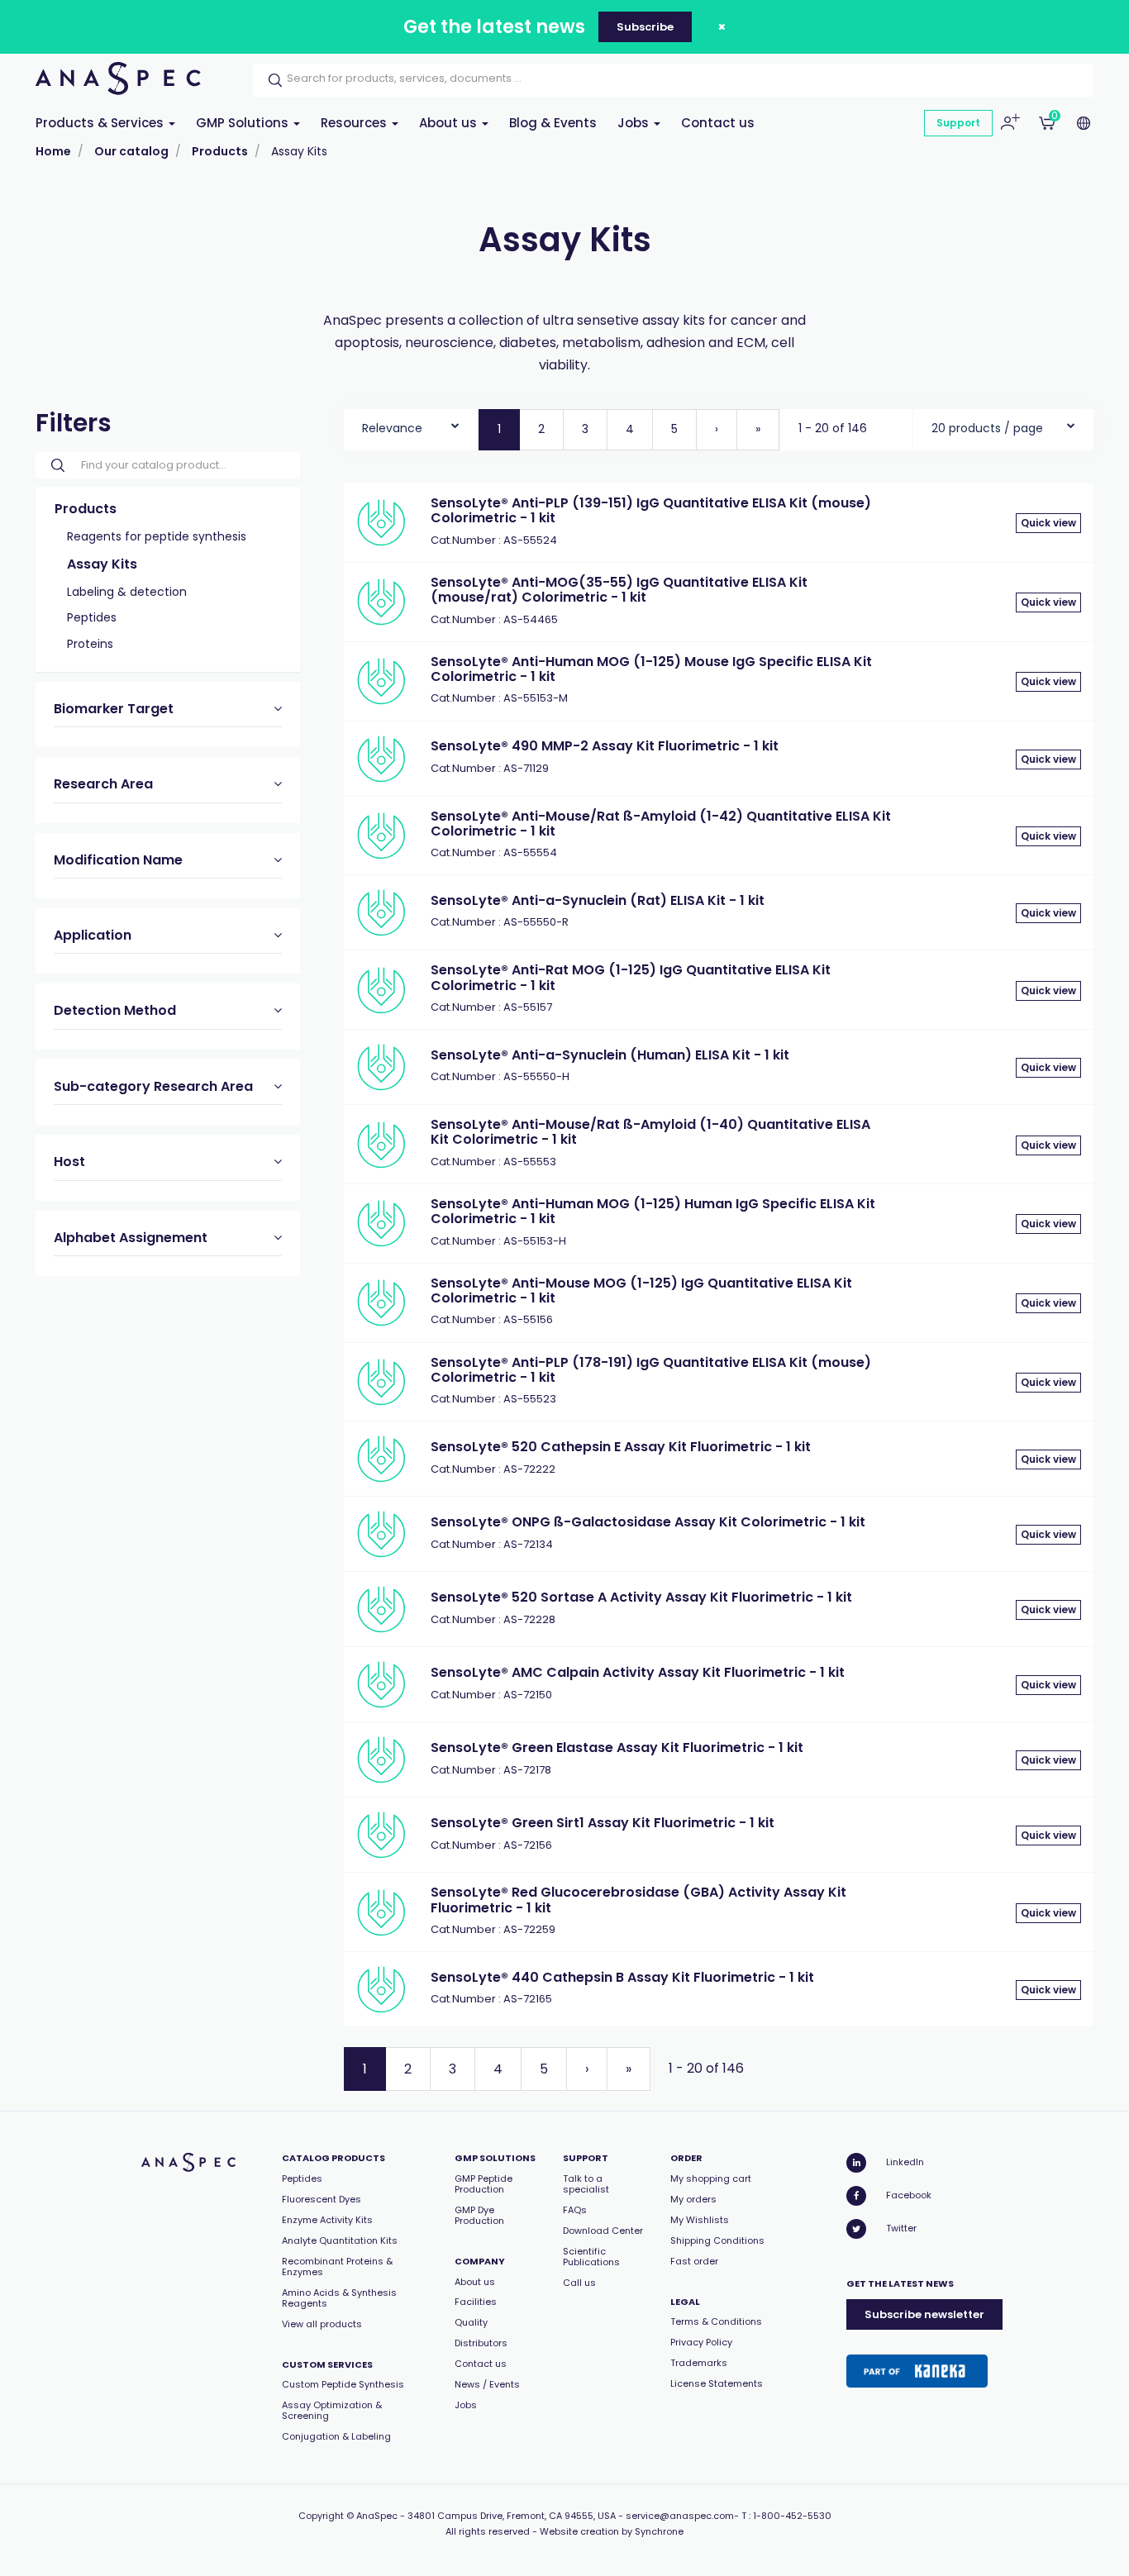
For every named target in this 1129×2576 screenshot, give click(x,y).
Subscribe (645, 27)
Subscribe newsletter (924, 2314)
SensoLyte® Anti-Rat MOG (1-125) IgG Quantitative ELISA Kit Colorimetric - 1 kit (631, 977)
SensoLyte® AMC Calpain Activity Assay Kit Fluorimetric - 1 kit (638, 1672)
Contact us (718, 123)
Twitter (901, 2228)
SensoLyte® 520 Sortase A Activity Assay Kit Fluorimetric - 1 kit (641, 1597)
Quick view (1048, 523)
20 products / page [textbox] (987, 428)
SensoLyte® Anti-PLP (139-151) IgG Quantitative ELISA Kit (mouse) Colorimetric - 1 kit (651, 510)
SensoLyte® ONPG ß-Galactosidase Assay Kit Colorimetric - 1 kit (648, 1522)
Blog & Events (553, 123)
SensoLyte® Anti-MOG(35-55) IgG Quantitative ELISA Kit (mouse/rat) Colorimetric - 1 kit (619, 590)
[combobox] (411, 424)
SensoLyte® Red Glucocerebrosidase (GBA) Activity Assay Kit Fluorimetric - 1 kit (638, 1900)
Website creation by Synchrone (612, 2531)
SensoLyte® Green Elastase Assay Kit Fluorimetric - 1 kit (617, 1747)
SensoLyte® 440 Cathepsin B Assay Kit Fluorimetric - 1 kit (622, 1977)
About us (450, 123)
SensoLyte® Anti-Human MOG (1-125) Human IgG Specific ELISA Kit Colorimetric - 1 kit (653, 1211)
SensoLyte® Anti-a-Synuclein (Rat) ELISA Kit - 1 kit (598, 900)
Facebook (909, 2195)
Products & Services (101, 123)
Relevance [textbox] (392, 428)
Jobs (635, 123)
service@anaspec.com (680, 2516)
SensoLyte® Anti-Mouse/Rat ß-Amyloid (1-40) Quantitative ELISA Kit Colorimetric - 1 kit (650, 1132)
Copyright (321, 2516)
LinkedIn (905, 2162)
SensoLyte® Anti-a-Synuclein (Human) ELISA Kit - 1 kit (610, 1055)
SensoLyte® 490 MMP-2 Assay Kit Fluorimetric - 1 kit (605, 746)
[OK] (270, 80)
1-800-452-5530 (792, 2516)
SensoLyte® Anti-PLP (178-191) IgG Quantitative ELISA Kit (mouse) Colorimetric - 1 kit (651, 1370)
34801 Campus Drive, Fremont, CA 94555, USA (512, 2516)
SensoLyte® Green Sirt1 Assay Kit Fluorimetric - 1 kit (603, 1823)
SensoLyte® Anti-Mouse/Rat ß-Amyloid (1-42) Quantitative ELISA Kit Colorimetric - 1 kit (661, 824)
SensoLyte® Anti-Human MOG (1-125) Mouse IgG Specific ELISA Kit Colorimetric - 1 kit (651, 669)
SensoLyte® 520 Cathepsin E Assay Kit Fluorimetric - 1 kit (621, 1447)
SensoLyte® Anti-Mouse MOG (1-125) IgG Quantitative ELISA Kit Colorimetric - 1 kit (641, 1290)
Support (958, 123)
